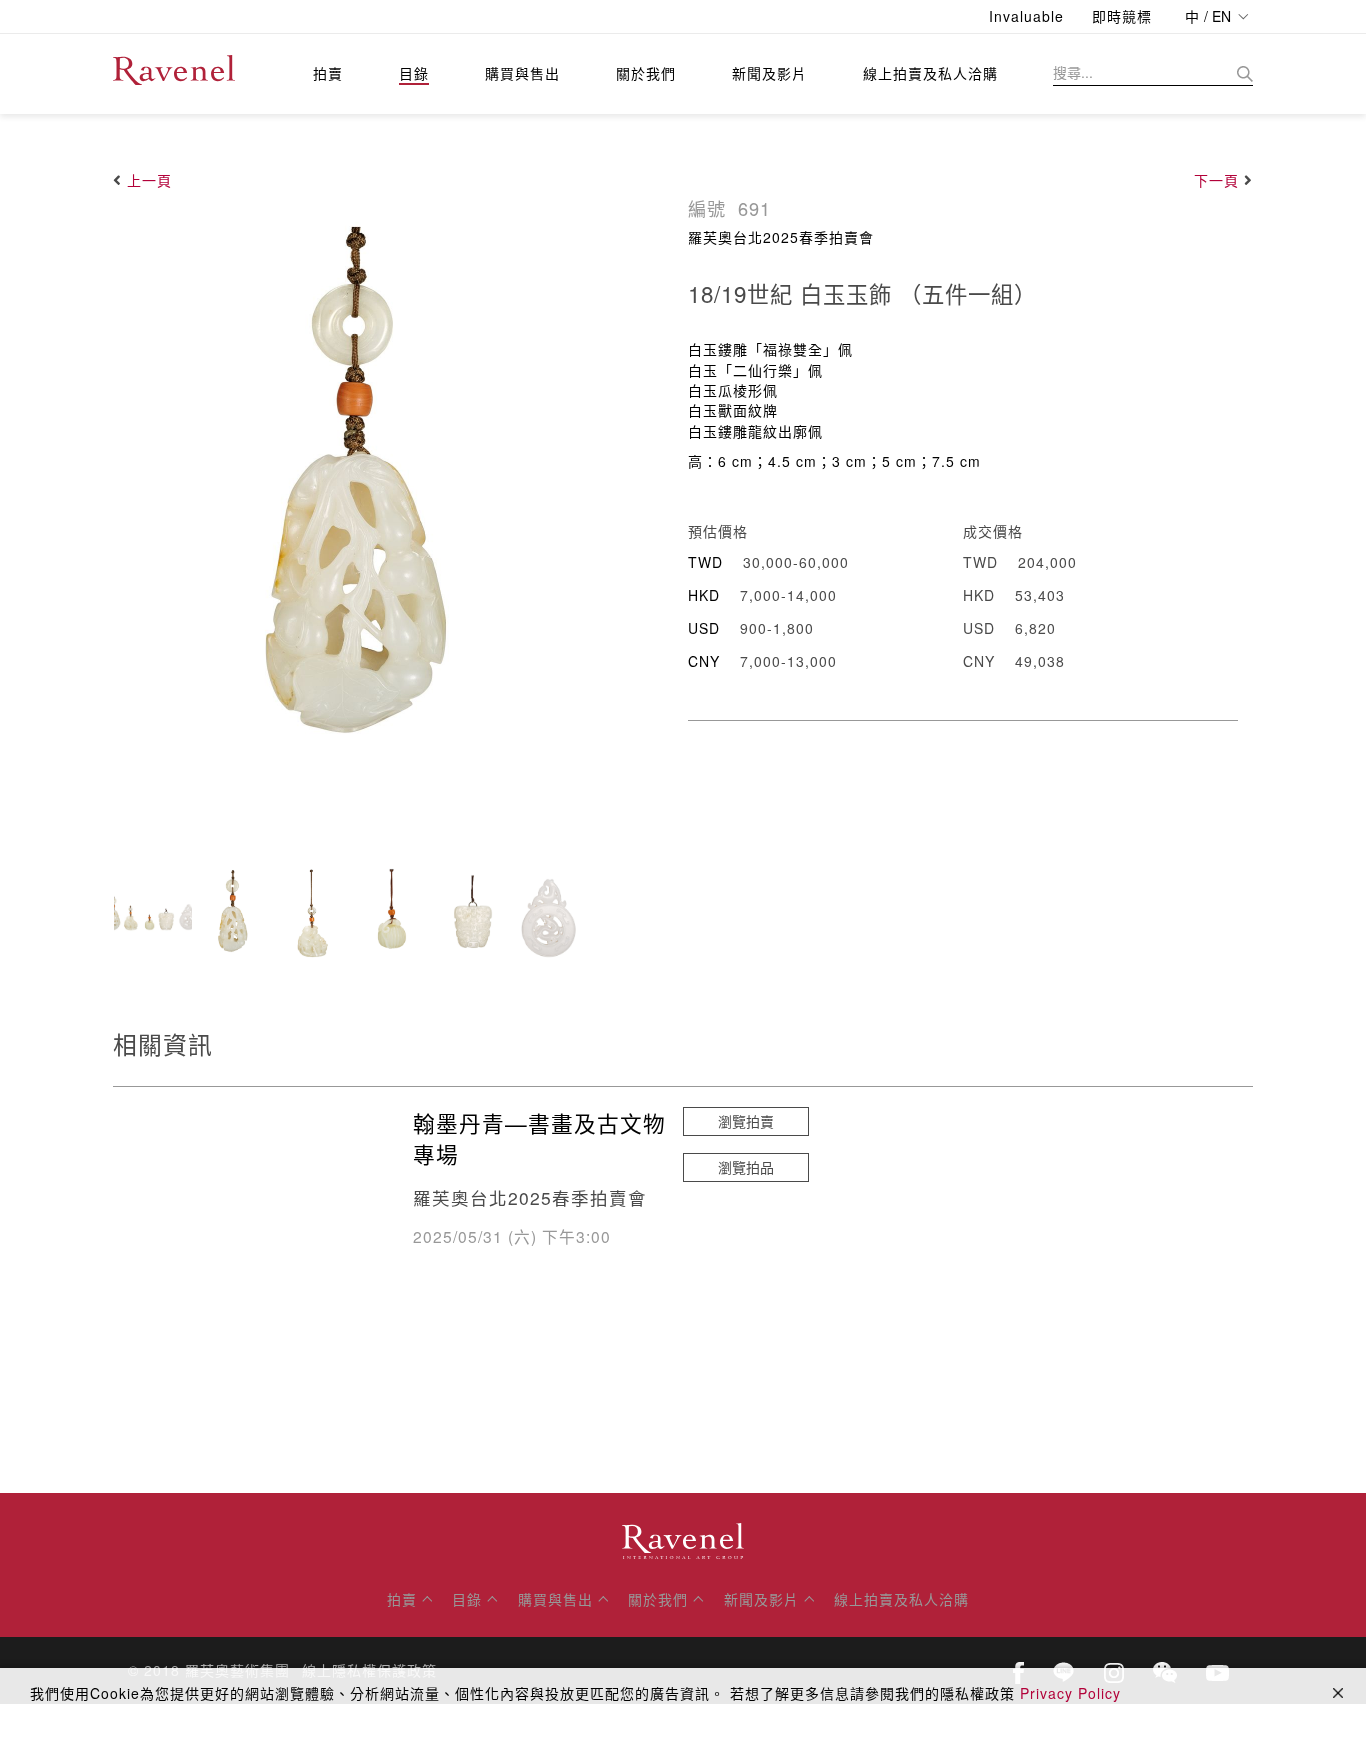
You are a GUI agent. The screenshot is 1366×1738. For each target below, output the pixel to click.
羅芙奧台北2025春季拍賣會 (781, 237)
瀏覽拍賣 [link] (746, 1121)
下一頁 (1216, 180)
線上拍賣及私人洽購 (930, 73)
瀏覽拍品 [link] (746, 1167)
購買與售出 (522, 73)
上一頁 (149, 180)
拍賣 (328, 73)
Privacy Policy (1070, 1693)
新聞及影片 (769, 73)
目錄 (414, 73)
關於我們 (646, 73)
